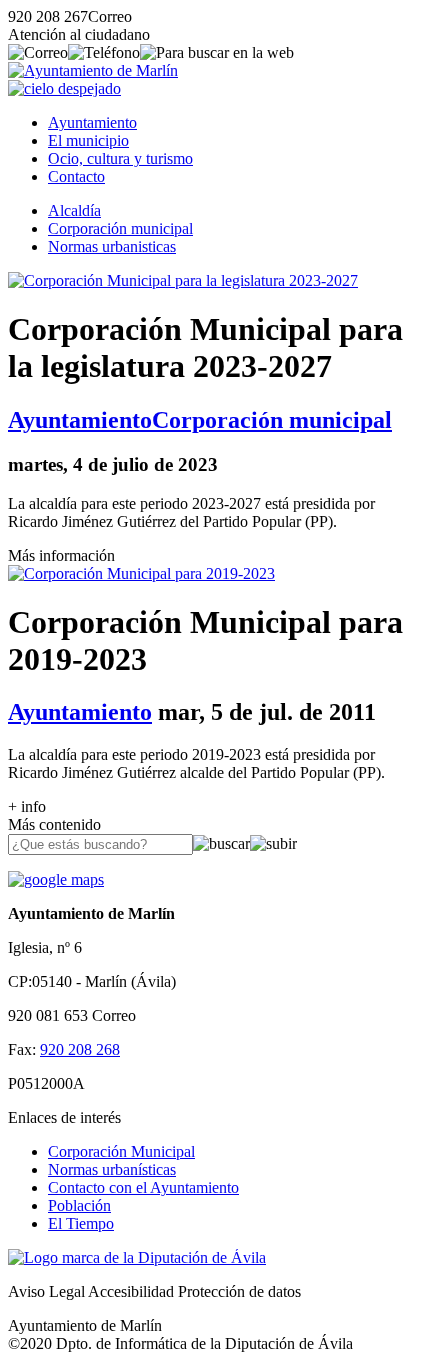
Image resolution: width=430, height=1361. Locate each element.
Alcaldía (74, 210)
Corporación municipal (120, 228)
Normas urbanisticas (112, 246)
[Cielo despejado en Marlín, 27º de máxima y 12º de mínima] (64, 88)
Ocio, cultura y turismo (120, 158)
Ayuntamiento (92, 122)
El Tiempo (81, 1223)
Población (79, 1205)
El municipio (88, 140)
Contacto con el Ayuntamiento (143, 1187)
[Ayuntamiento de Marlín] (93, 70)
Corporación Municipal (121, 1151)
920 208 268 (80, 1049)
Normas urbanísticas (112, 1169)
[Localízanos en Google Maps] (56, 879)
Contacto (76, 176)
